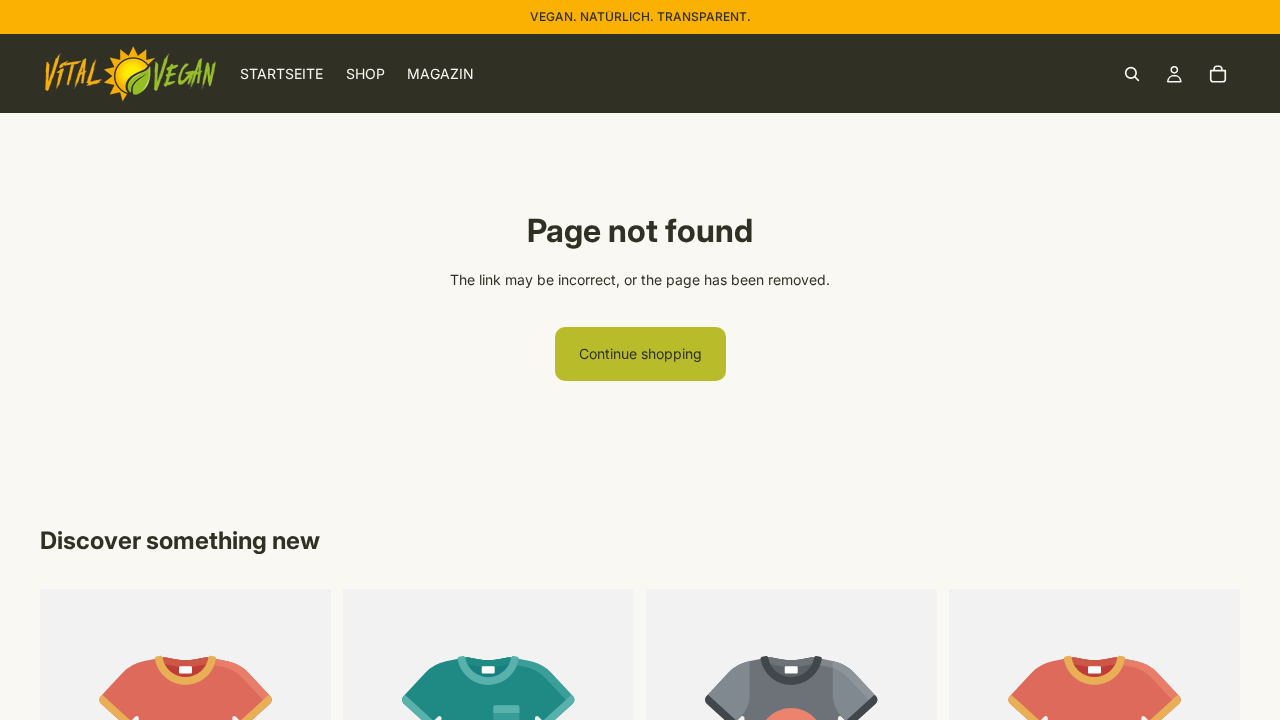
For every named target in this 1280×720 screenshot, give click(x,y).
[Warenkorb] (1218, 74)
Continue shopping (640, 353)
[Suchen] (1132, 74)
